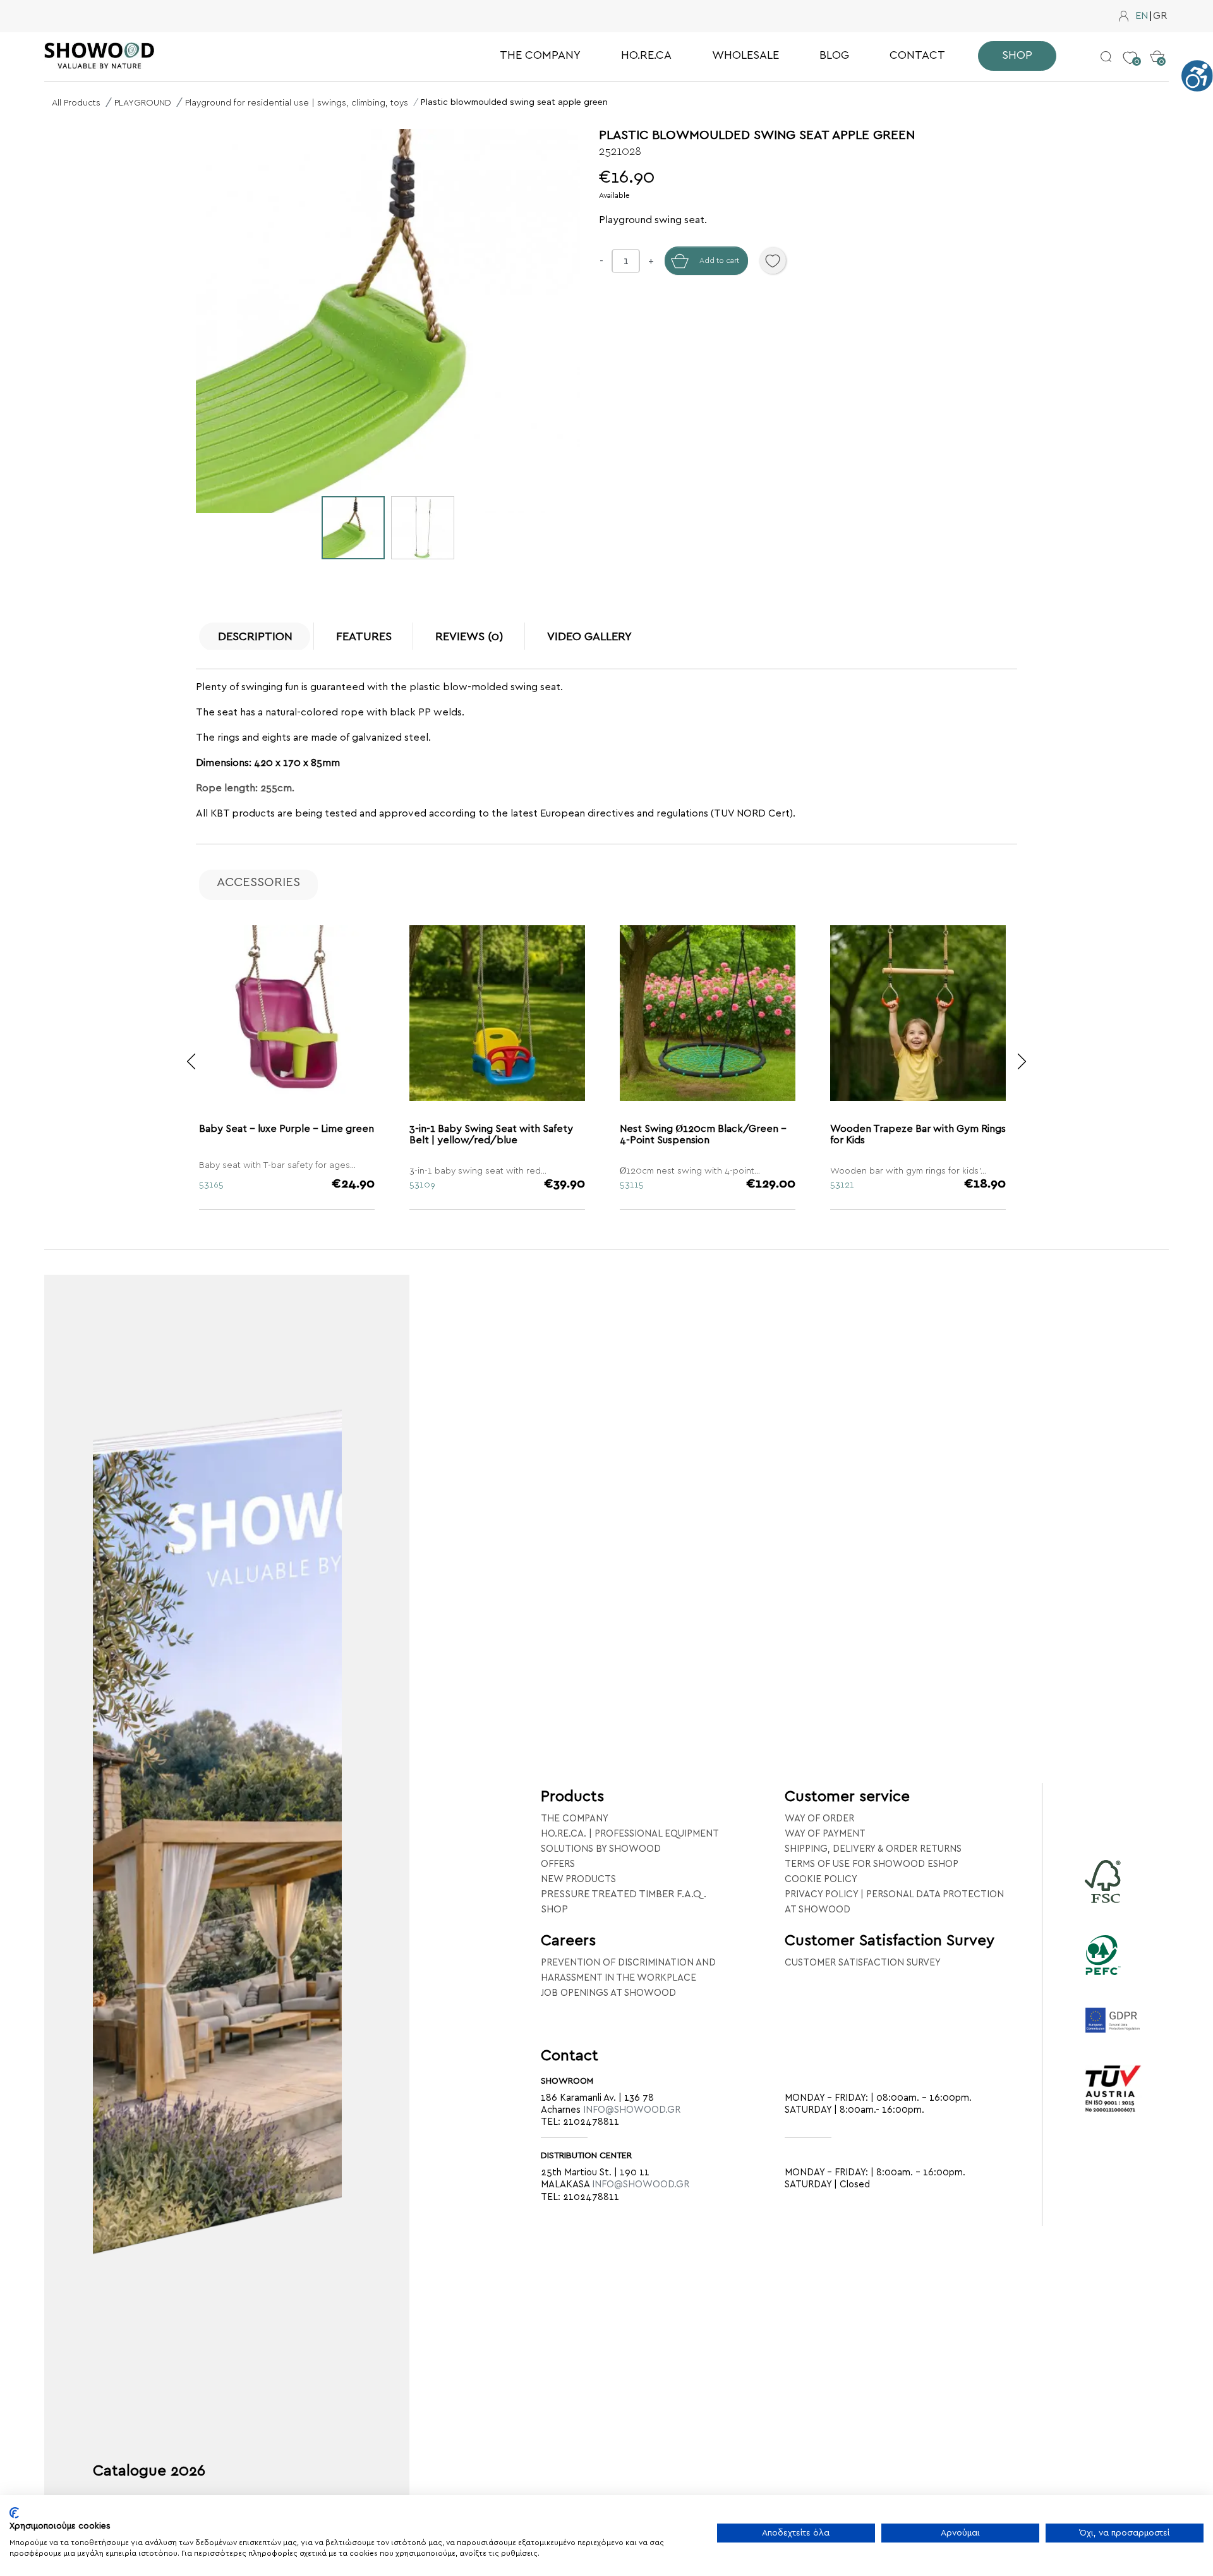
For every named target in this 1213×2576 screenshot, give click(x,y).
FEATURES (364, 637)
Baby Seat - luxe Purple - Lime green (287, 1129)
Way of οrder (819, 1819)
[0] (1130, 48)
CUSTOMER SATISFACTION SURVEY (863, 1963)
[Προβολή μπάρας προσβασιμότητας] (1197, 76)
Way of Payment (825, 1834)
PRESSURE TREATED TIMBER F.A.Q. (624, 1894)
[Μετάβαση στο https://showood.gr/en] (145, 56)
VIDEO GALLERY (589, 637)
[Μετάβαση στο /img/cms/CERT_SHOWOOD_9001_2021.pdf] (1113, 2106)
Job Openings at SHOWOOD (608, 1993)
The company (575, 1819)
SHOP (554, 1909)
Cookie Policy (821, 1879)
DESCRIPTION (255, 637)
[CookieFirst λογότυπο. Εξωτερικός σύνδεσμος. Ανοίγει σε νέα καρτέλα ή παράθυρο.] (14, 2513)
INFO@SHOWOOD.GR (632, 2110)
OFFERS (558, 1864)
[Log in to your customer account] (1124, 16)
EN (1142, 16)
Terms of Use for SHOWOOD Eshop (872, 1864)
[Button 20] (191, 1061)
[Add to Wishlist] (773, 260)
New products (578, 1879)
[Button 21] (1022, 1061)
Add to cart (719, 260)
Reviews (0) (469, 637)
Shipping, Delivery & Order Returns (873, 1849)
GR (1160, 16)
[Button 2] (1106, 56)
